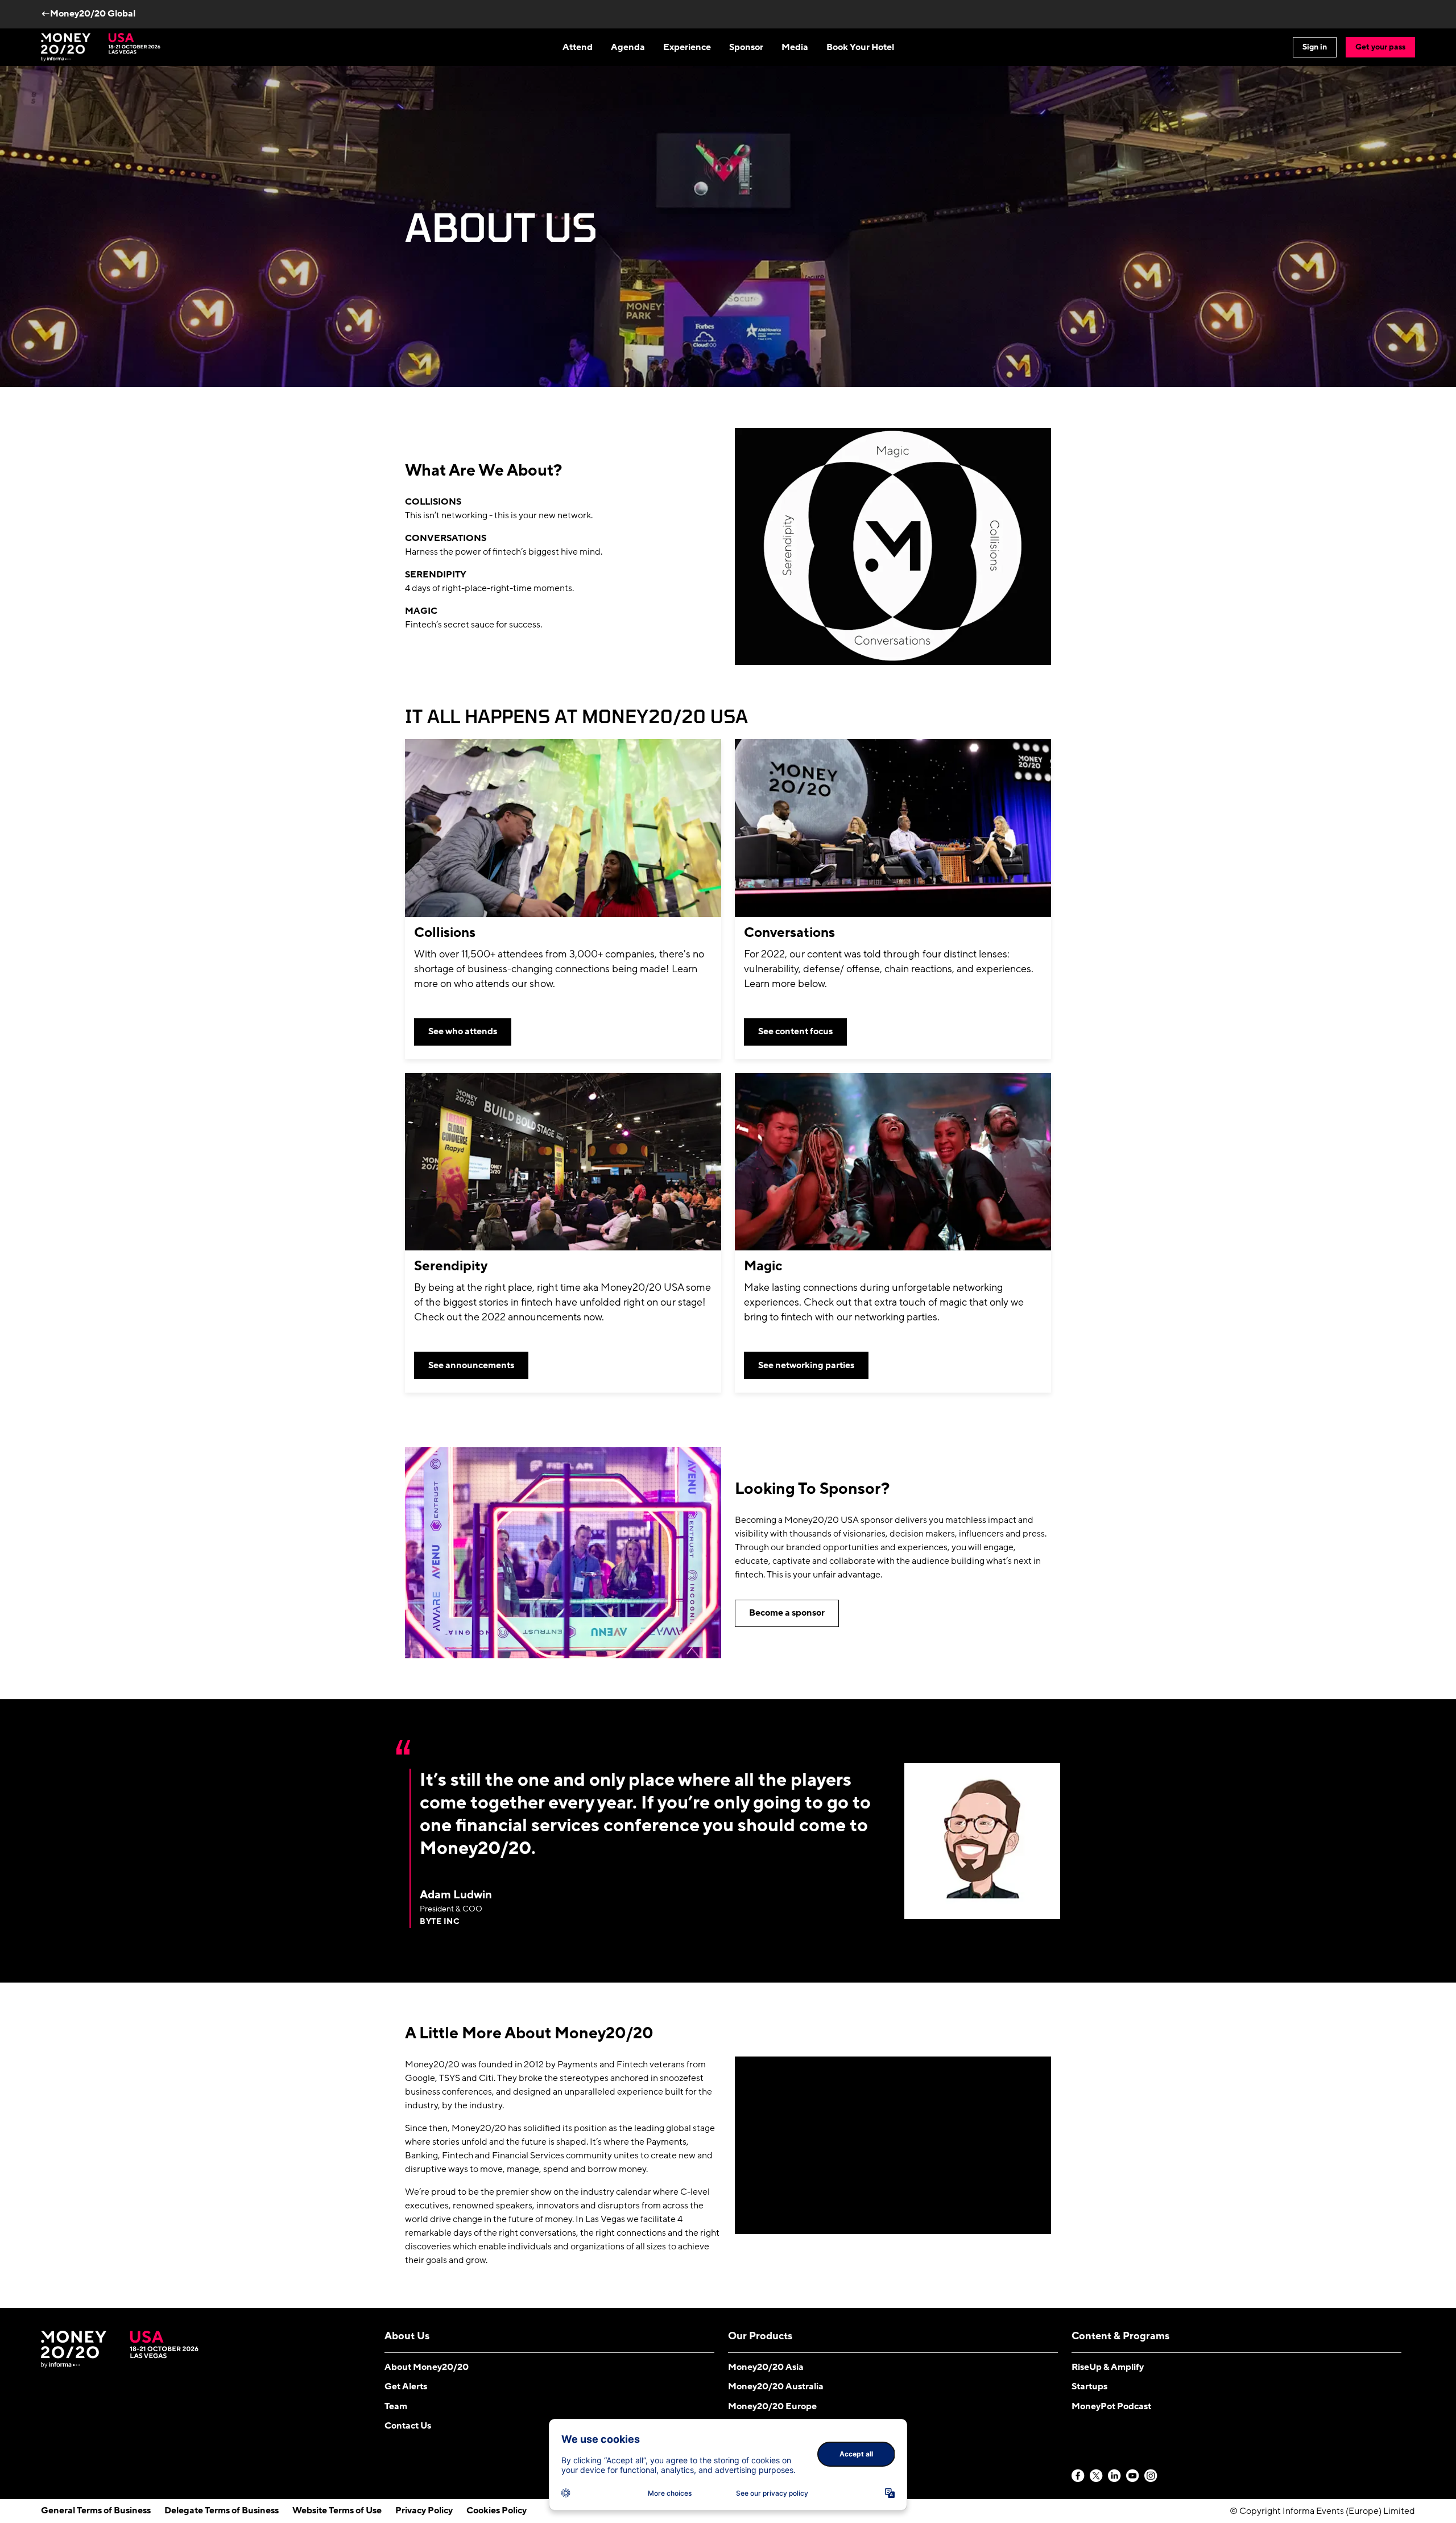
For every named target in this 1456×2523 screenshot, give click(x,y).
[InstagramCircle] (1151, 2476)
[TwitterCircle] (1097, 2476)
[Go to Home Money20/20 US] (101, 47)
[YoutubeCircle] (1133, 2476)
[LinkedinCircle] (1115, 2476)
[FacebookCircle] (1078, 2476)
